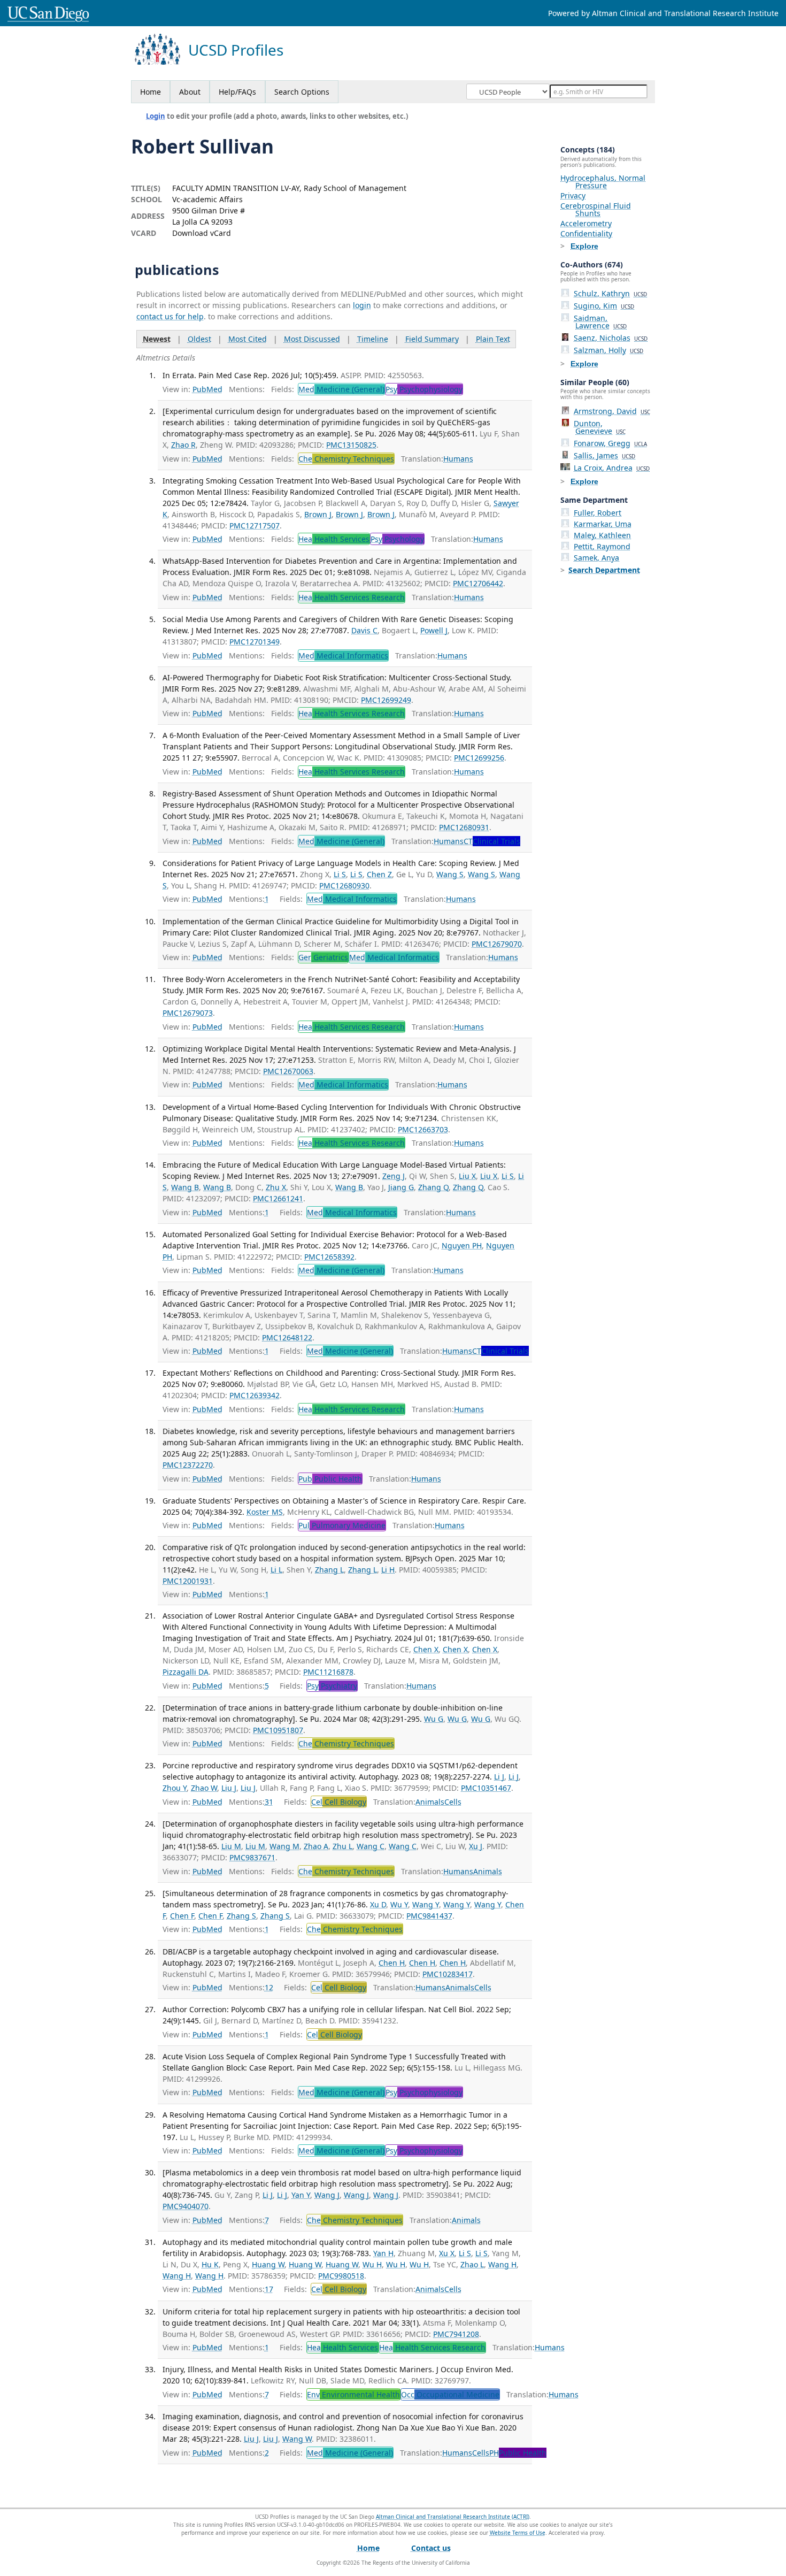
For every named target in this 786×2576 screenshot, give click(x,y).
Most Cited (248, 339)
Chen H (392, 1963)
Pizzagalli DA (186, 1672)
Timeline (373, 339)
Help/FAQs (237, 92)
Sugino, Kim (604, 306)
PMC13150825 (351, 445)
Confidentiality (586, 233)
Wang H (502, 2264)
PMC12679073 (188, 1013)
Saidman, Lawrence (600, 322)
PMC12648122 (287, 1337)
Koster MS (265, 1512)
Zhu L (342, 1846)
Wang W (297, 2439)
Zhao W (204, 1788)
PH (518, 2453)
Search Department (604, 570)
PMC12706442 (478, 583)
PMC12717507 (255, 526)
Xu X (447, 2253)
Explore (584, 246)
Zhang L (329, 1570)
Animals (430, 1802)
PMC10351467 (486, 1788)
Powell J (434, 630)
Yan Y (301, 2195)
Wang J (327, 2195)
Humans (458, 459)
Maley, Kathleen (602, 535)
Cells (453, 1802)
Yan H (383, 2253)
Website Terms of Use (518, 2533)
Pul (342, 1525)
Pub (330, 1479)
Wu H (372, 2264)
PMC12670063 (288, 1071)
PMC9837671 (252, 1857)
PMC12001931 (188, 1581)
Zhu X (276, 1187)
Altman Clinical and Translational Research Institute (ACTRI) (453, 2517)
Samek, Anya (596, 558)
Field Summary (432, 339)
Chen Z (379, 874)
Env (353, 2394)
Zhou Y (175, 1788)
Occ (450, 2394)
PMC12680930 (344, 885)
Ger (323, 957)
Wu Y (399, 1904)
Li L (276, 1570)
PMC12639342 (255, 1395)
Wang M (284, 1846)
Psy (424, 389)
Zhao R (183, 445)
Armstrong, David (612, 411)
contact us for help (170, 316)
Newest (157, 339)
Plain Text (493, 339)
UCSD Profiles (236, 50)
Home (151, 92)
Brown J (318, 514)
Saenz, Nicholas (611, 338)
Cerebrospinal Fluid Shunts (596, 209)
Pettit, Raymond (602, 546)
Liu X (467, 1176)
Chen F (182, 1916)
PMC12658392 (329, 1257)
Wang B (185, 1187)
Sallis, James (604, 455)
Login (156, 116)
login (362, 305)
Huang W (268, 2264)
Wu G (434, 1719)
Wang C (371, 1846)
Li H (388, 1570)
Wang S (450, 874)
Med (341, 389)
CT (492, 841)
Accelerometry (586, 223)
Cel (339, 1802)
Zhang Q (433, 1187)
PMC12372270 (188, 1465)
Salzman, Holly (608, 350)
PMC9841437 (429, 1916)
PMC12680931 (464, 827)
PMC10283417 (448, 1974)
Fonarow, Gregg (610, 443)
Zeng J (394, 1176)
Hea (334, 539)
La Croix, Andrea (612, 468)
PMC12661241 (278, 1198)
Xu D (378, 1904)
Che (346, 459)
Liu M (231, 1846)
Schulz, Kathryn (610, 293)
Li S (340, 874)
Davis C (364, 630)
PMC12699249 (386, 700)
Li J (499, 1777)
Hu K (210, 2264)
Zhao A (316, 1846)
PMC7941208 (456, 2334)
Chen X (426, 1649)
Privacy (573, 195)
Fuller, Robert (598, 513)
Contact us (431, 2548)
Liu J (229, 1788)
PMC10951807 (278, 1730)
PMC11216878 (328, 1672)
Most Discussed (312, 339)
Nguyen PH (462, 1245)
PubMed (207, 389)
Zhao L (472, 2264)
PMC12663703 (423, 1129)
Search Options (302, 92)
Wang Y (426, 1904)
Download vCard (202, 233)
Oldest (199, 339)
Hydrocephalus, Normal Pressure (603, 182)
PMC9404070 (186, 2206)
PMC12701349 (255, 642)
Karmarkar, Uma (603, 524)
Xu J (476, 1846)
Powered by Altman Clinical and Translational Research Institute (663, 13)
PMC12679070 (497, 944)
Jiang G (401, 1187)
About (190, 92)
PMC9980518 (341, 2276)
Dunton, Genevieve (600, 427)
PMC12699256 (479, 758)
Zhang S (241, 1916)
